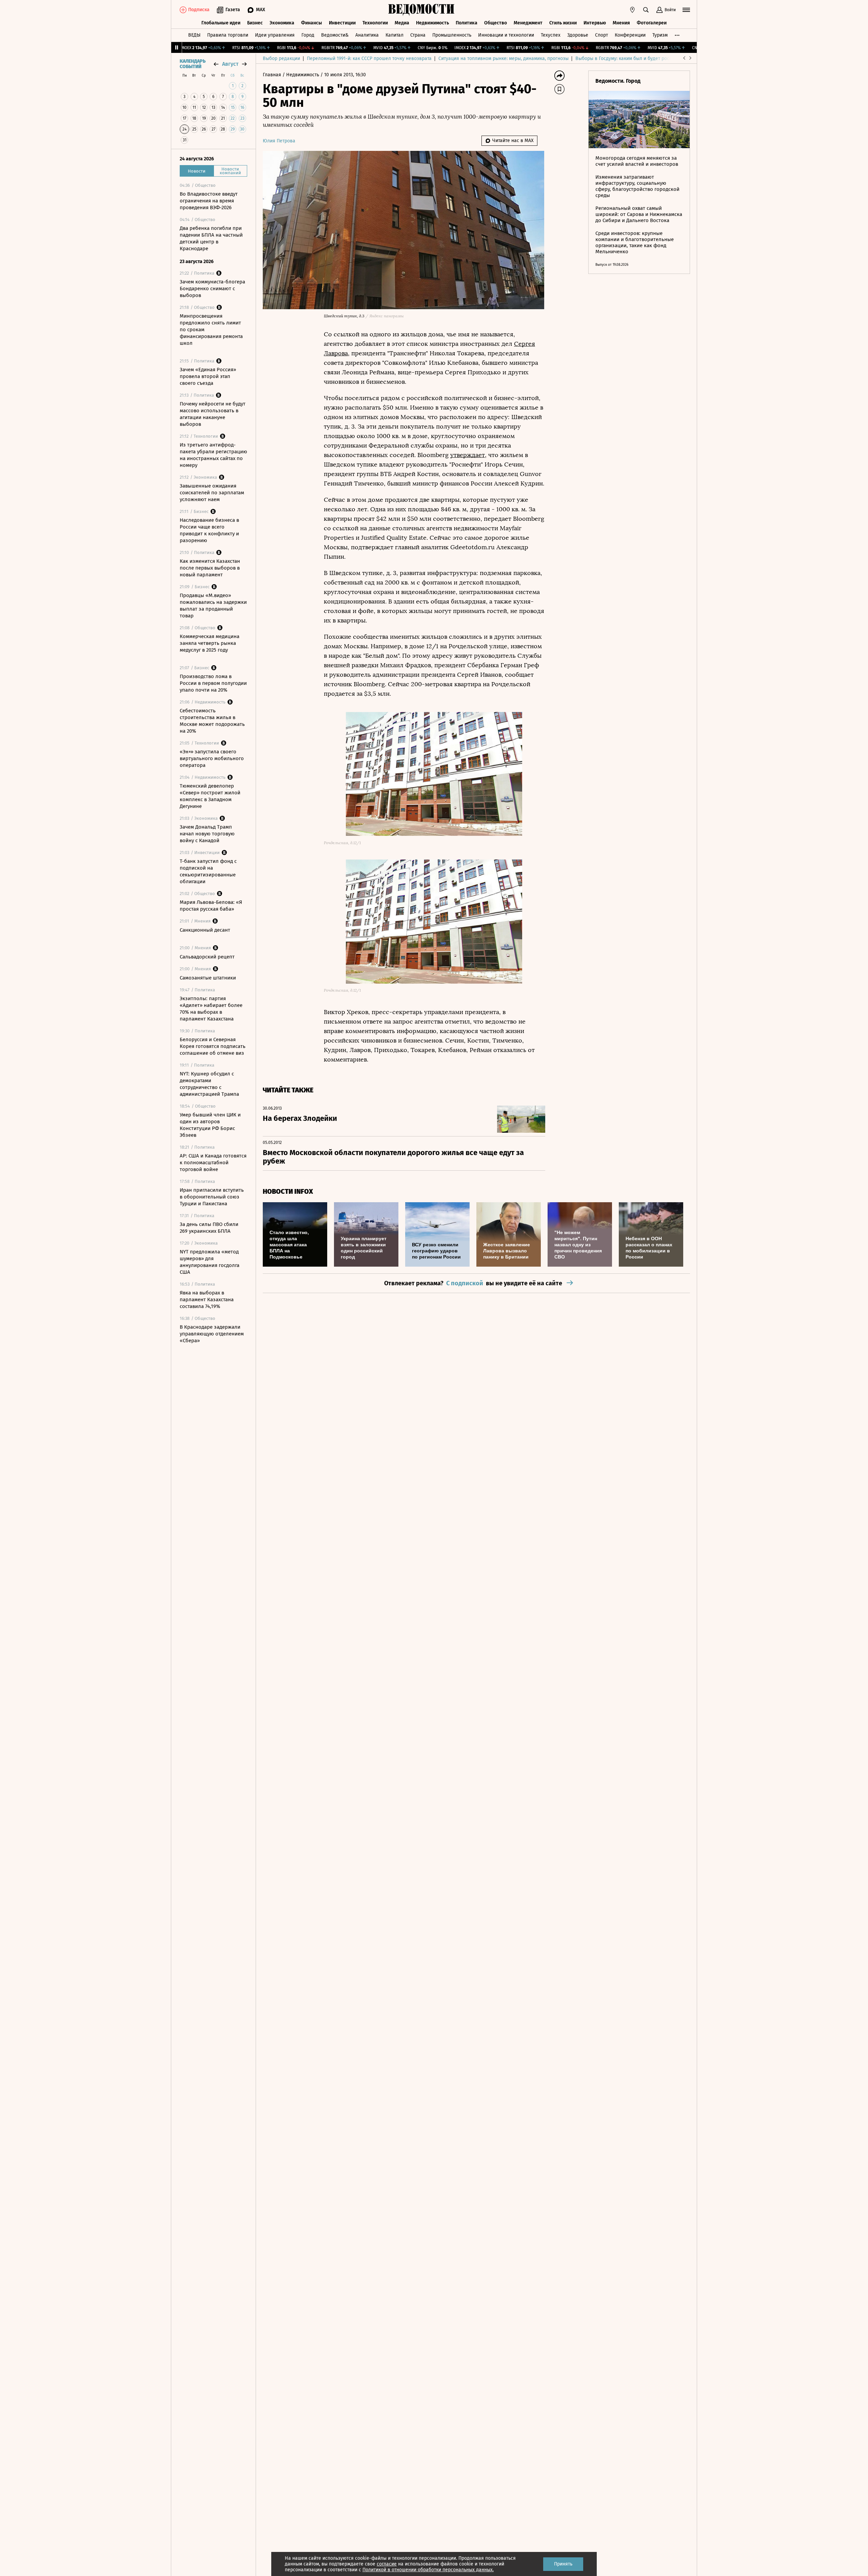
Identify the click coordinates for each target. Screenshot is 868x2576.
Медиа (402, 23)
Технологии (375, 23)
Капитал (394, 35)
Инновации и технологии (506, 35)
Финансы (312, 23)
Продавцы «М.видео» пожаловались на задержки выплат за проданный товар (213, 606)
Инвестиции (342, 23)
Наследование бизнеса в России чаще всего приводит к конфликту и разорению (209, 530)
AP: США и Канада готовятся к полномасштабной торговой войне (213, 1163)
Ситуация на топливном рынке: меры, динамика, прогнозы (504, 58)
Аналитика (367, 35)
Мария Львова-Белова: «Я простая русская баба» (211, 906)
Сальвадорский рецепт (207, 957)
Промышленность (452, 35)
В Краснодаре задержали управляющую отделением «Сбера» (212, 1334)
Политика (467, 23)
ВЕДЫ (194, 35)
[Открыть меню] (686, 10)
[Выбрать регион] (632, 10)
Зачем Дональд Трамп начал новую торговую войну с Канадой (207, 834)
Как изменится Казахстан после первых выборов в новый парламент (210, 568)
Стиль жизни (563, 23)
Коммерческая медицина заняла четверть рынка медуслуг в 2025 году (210, 643)
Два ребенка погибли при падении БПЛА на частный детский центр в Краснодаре (211, 238)
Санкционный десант (205, 930)
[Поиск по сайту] (646, 10)
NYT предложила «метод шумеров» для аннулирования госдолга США (210, 1262)
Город (308, 35)
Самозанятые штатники (208, 978)
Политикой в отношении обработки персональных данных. (428, 2570)
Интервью (595, 23)
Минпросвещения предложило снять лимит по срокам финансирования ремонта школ (211, 330)
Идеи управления (275, 35)
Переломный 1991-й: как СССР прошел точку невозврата (369, 58)
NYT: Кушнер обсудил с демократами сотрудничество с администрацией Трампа (209, 1084)
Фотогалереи (652, 23)
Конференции (630, 35)
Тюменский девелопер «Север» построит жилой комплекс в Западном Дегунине (210, 796)
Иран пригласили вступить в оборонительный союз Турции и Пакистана (212, 1197)
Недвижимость (432, 23)
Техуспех (551, 35)
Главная (273, 75)
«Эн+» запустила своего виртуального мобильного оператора (212, 758)
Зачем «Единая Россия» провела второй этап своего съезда (208, 376)
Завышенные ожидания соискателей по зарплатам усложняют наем (212, 493)
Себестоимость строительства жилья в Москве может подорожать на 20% (212, 721)
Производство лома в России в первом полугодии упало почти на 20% (213, 683)
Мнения (621, 23)
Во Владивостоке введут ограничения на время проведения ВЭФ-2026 (209, 201)
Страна (418, 35)
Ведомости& (335, 35)
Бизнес (255, 23)
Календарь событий (193, 64)
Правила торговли (228, 35)
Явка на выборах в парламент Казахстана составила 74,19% (207, 1300)
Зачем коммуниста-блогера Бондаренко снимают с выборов (212, 289)
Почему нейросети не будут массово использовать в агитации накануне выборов (213, 414)
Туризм (660, 35)
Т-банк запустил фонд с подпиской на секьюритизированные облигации (208, 871)
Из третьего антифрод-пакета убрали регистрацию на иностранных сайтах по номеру (213, 455)
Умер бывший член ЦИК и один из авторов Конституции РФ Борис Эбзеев (210, 1125)
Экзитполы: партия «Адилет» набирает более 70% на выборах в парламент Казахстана (211, 1009)
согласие (387, 2564)
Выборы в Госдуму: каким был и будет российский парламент (644, 58)
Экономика (282, 23)
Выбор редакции (281, 58)
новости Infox (288, 1192)
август (230, 64)
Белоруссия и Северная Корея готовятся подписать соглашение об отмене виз (213, 1046)
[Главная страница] (421, 10)
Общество (496, 23)
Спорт (601, 35)
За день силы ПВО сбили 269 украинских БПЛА (209, 1228)
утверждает (468, 455)
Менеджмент (528, 23)
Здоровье (578, 35)
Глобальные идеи (221, 23)
